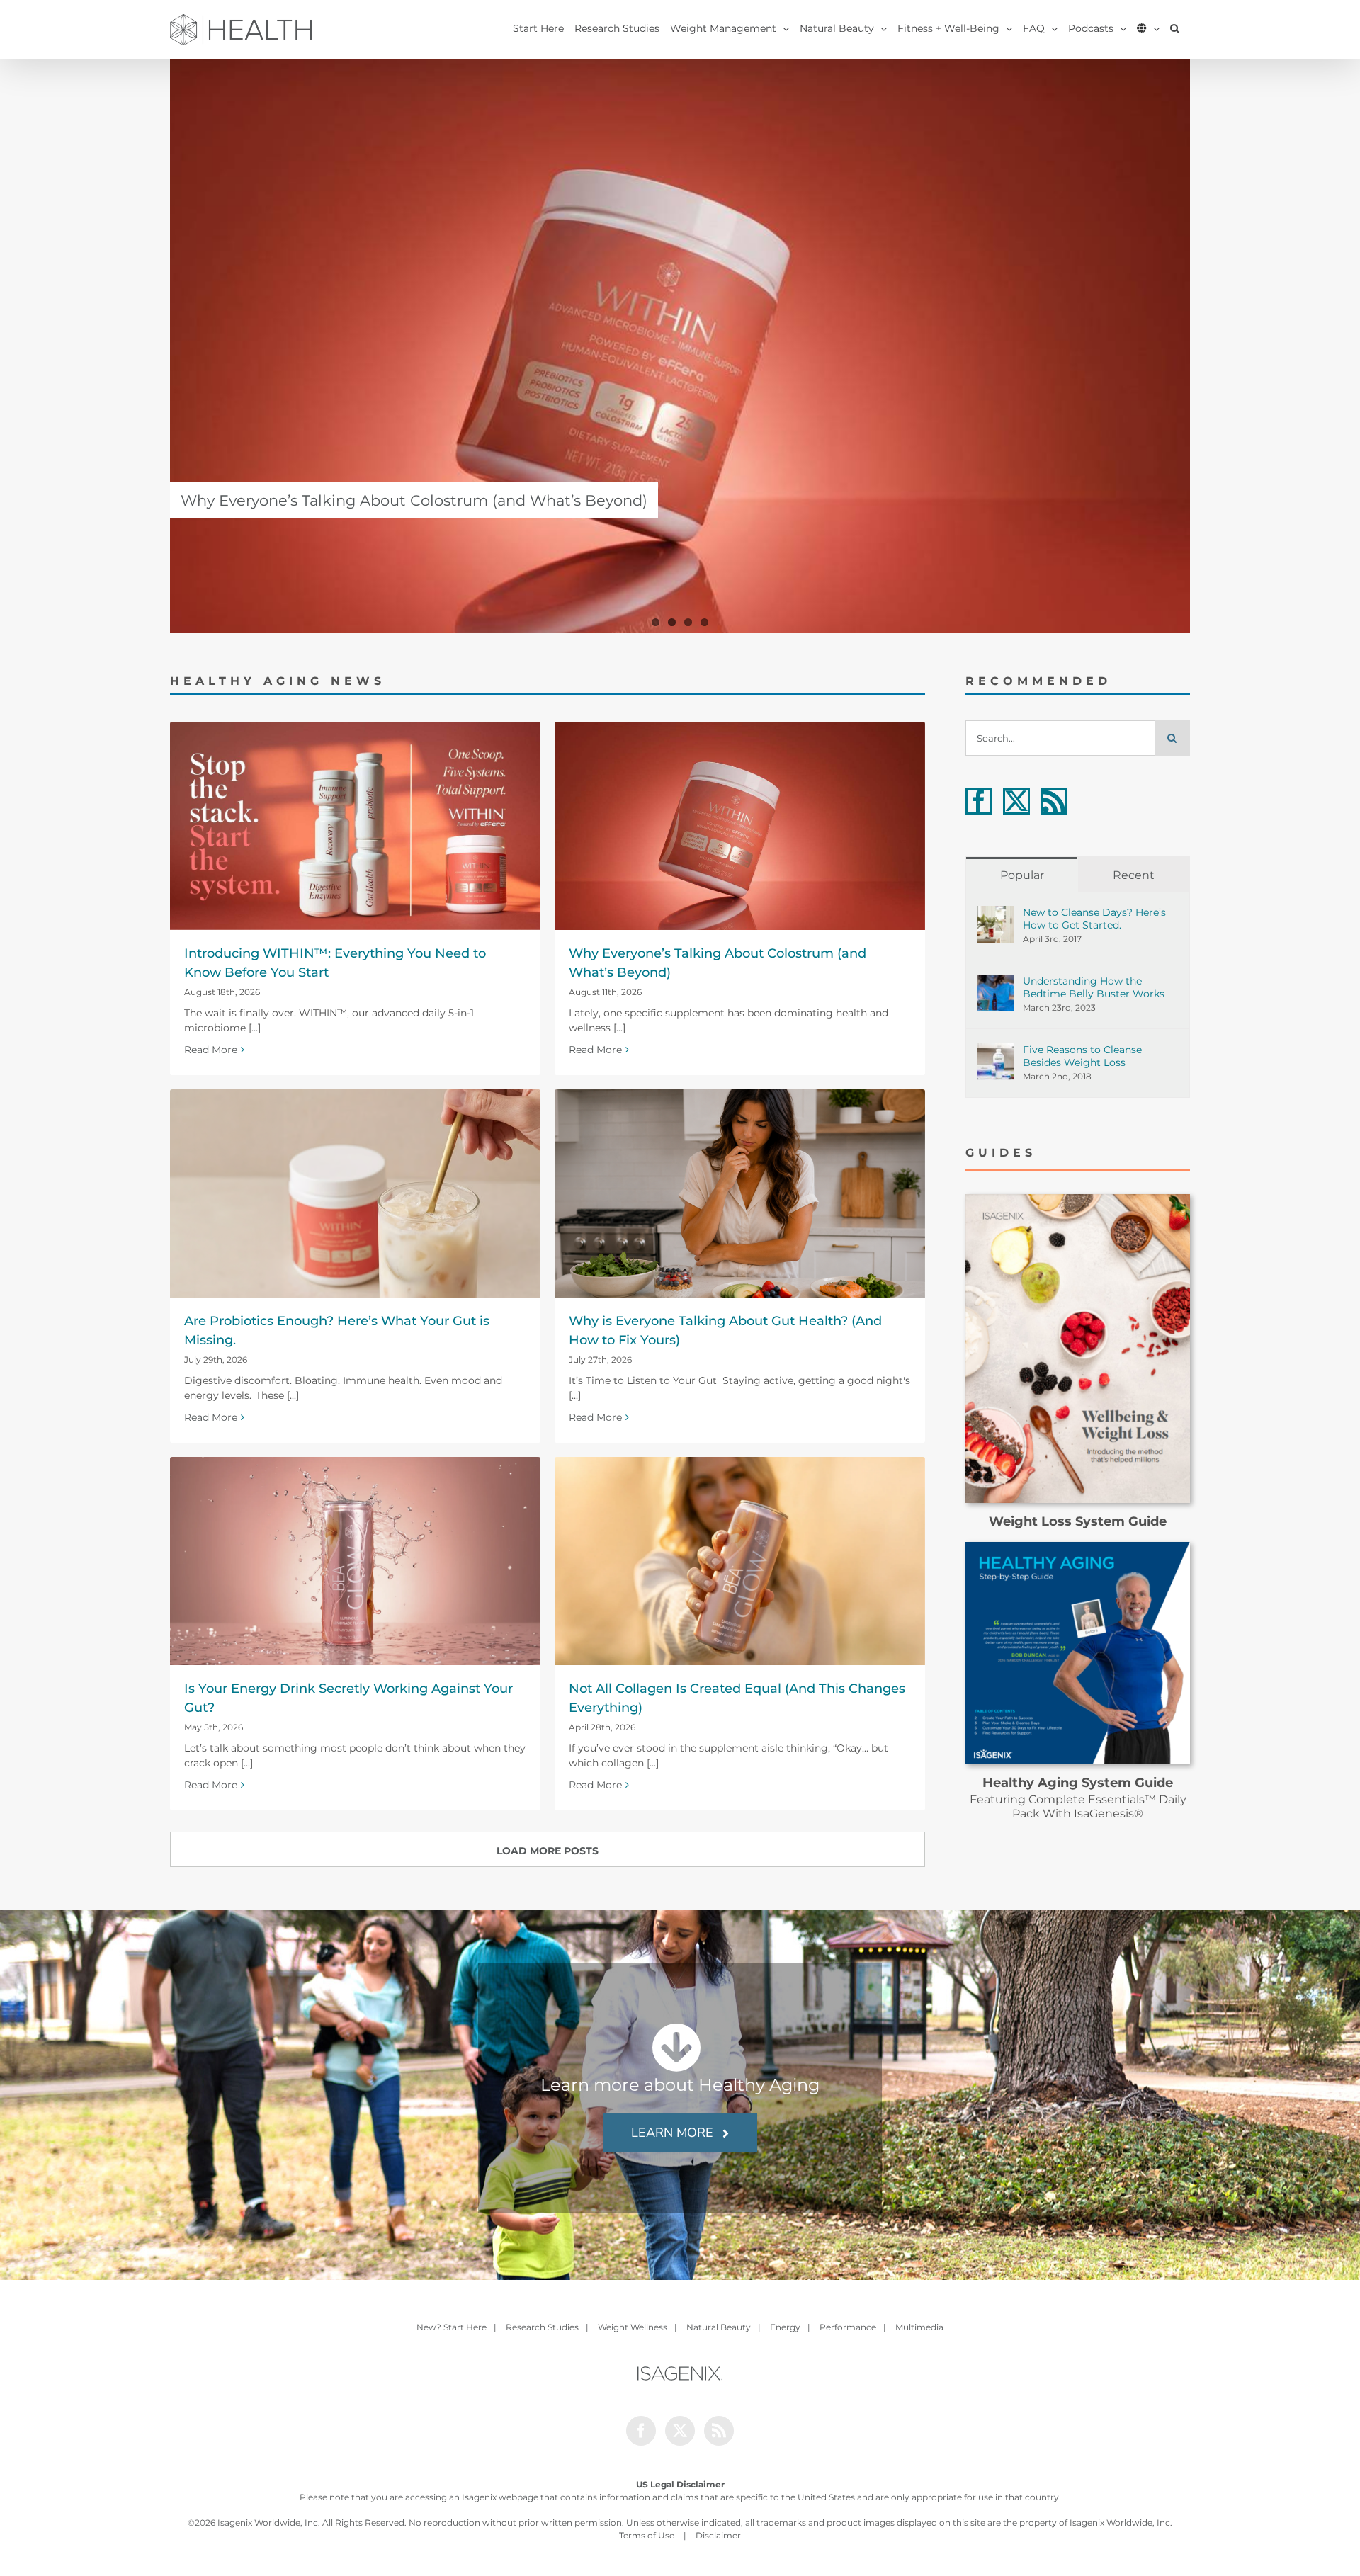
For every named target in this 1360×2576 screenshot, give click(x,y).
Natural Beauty (719, 2327)
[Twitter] (1016, 801)
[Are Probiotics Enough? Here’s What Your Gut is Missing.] (355, 1193)
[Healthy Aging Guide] (1078, 1547)
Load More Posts (548, 1851)
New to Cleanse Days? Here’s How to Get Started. (1094, 919)
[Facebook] (979, 801)
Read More (211, 1050)
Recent (1134, 875)
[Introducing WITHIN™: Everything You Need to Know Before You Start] (355, 826)
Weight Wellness (633, 2327)
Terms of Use (647, 2535)
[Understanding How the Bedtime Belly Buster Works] (995, 982)
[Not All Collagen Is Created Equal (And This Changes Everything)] (740, 1561)
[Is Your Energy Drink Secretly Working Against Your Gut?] (355, 1561)
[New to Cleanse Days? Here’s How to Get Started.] (995, 913)
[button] (1175, 28)
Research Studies (542, 2327)
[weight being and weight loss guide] (1078, 1199)
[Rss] (1054, 801)
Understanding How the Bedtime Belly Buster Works (1094, 987)
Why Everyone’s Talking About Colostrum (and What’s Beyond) (414, 500)
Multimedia (919, 2327)
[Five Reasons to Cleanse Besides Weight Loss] (995, 1050)
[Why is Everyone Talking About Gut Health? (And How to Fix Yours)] (740, 1193)
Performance (848, 2327)
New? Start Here (452, 2327)
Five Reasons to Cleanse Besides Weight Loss (1082, 1056)
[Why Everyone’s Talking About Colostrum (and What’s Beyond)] (680, 346)
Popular (1022, 875)
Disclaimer (718, 2535)
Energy (785, 2327)
